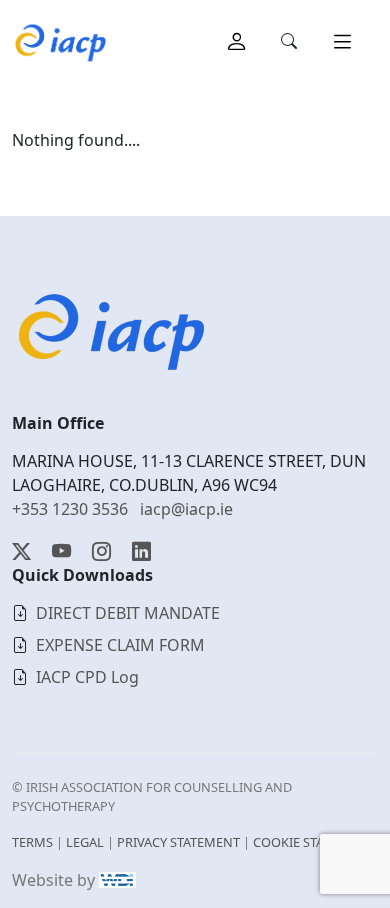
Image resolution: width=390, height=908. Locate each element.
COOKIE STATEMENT (313, 842)
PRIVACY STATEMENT (178, 842)
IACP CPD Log (87, 677)
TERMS (32, 842)
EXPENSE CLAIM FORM (120, 645)
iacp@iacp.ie (186, 509)
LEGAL (85, 842)
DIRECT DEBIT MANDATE (128, 613)
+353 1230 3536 (70, 509)
